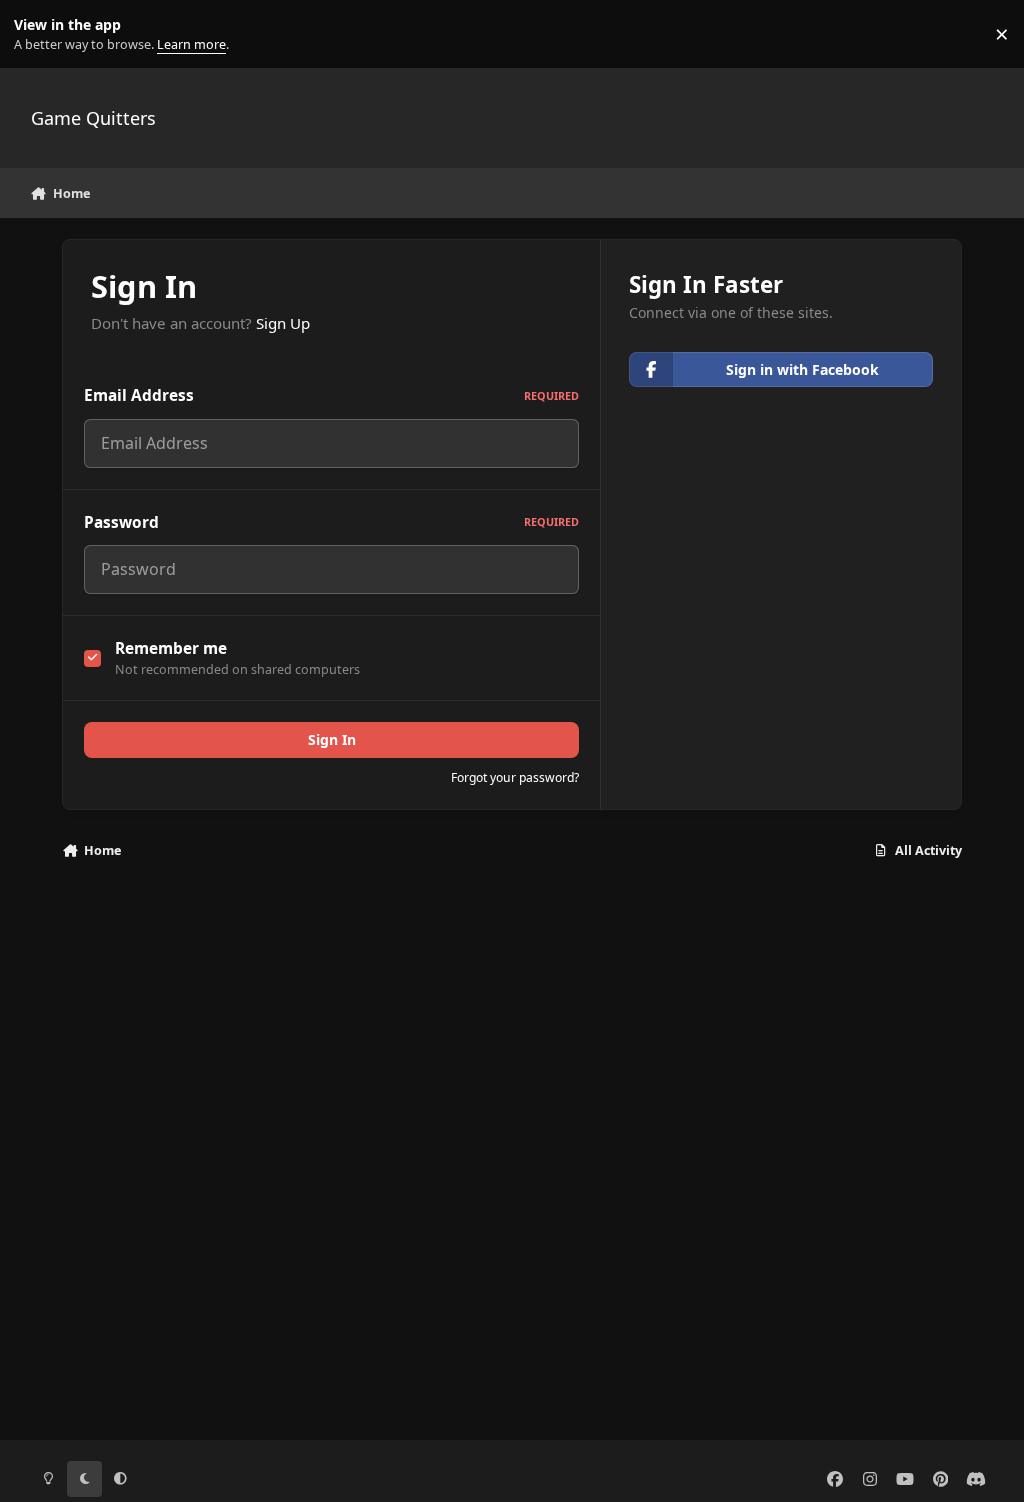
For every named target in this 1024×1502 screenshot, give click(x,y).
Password (331, 522)
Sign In (332, 739)
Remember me (171, 648)
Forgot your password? (515, 777)
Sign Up (283, 323)
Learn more (38, 34)
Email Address (331, 395)
